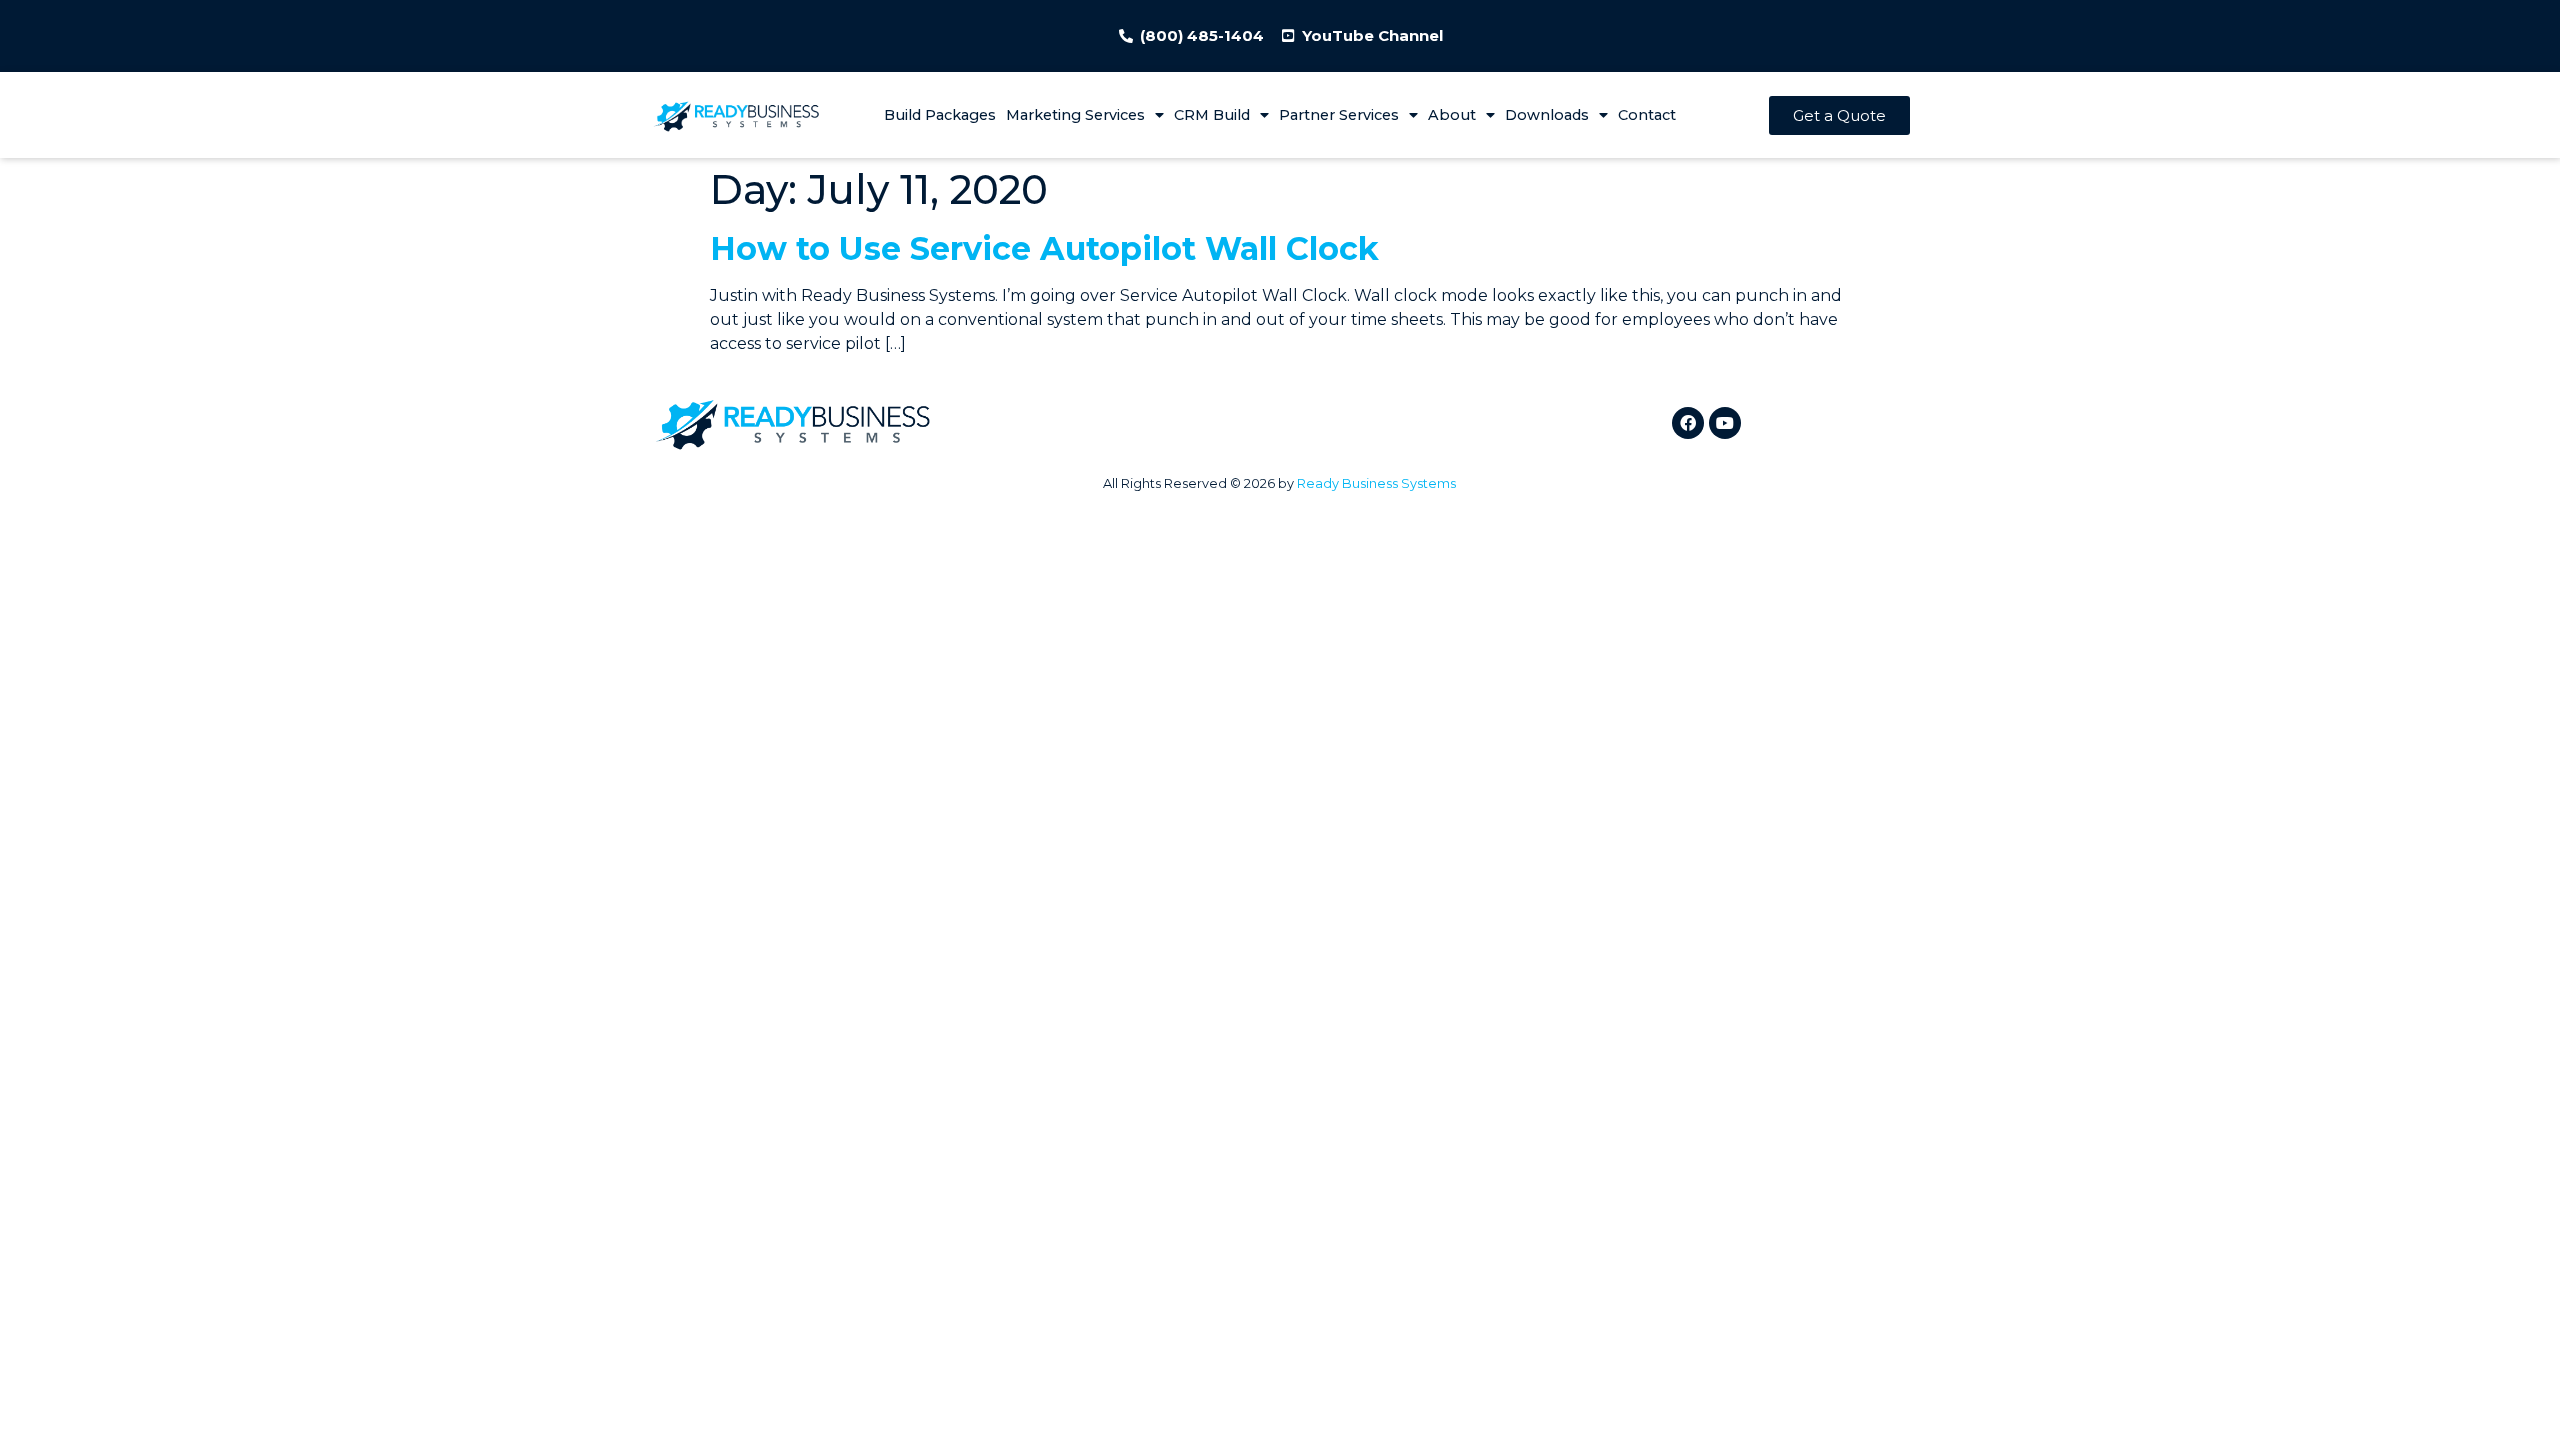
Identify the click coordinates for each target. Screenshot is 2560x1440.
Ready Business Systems (1376, 483)
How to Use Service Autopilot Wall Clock (1044, 248)
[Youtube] (1725, 423)
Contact (1647, 115)
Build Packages (940, 115)
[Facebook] (1688, 423)
